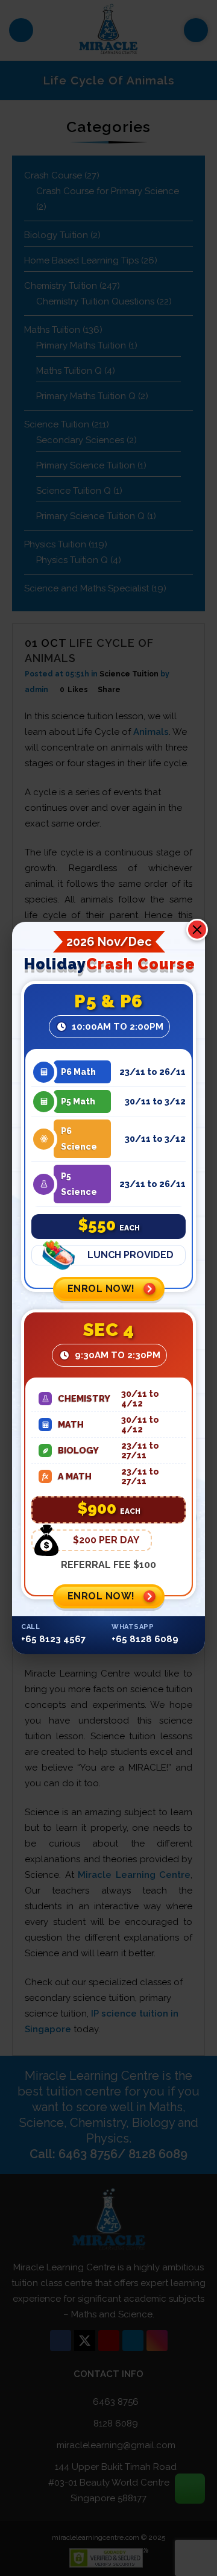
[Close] (197, 930)
